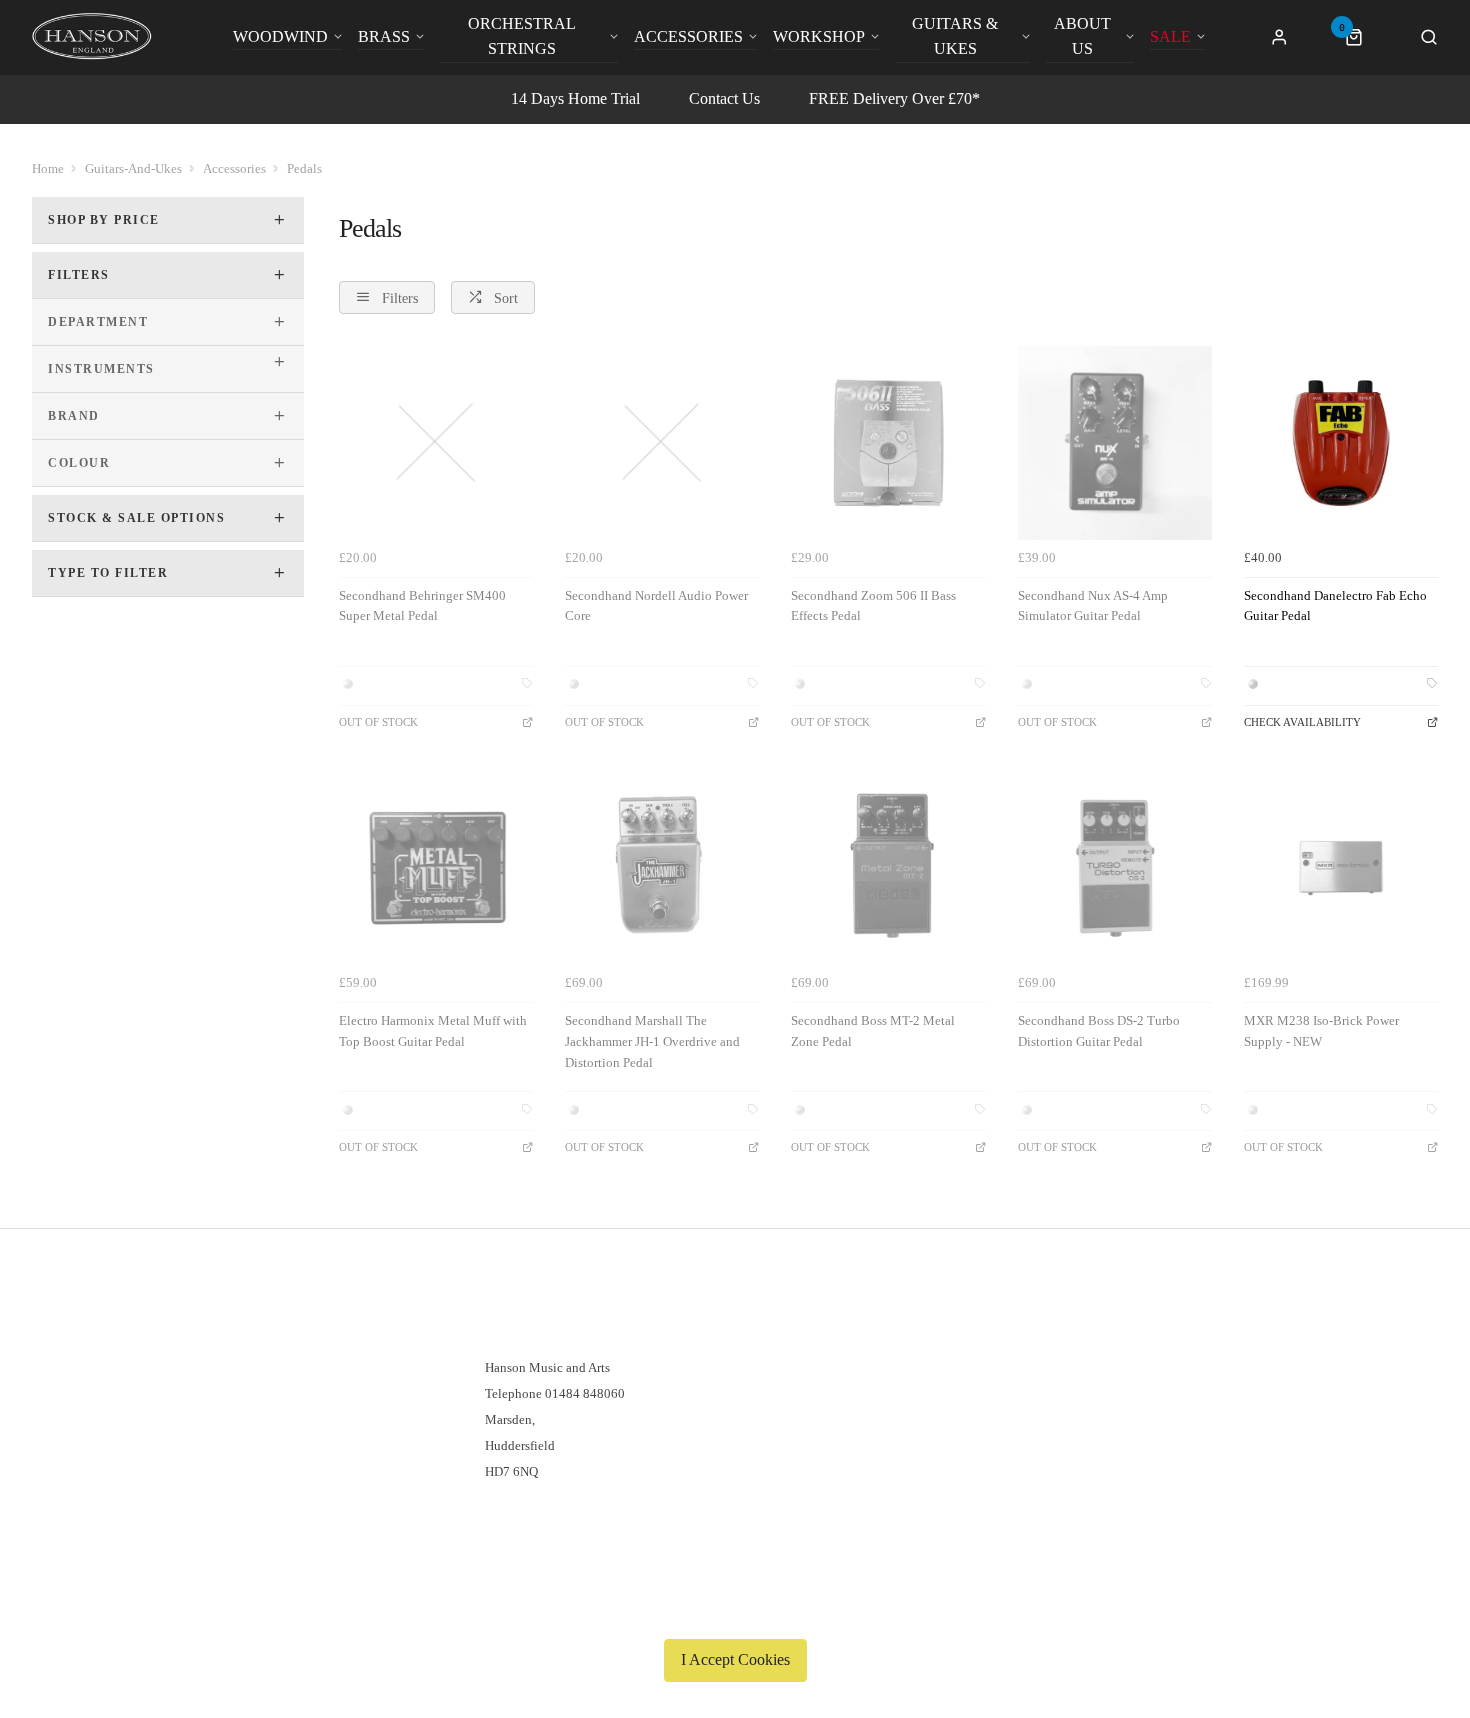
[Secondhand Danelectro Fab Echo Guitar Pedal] (1341, 443)
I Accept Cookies (735, 1659)
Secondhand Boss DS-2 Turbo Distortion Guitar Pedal (1099, 1031)
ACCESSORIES (688, 36)
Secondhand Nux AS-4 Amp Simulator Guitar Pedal (1093, 606)
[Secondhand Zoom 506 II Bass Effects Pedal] (888, 443)
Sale (1170, 36)
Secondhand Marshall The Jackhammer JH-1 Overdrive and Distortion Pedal (652, 1041)
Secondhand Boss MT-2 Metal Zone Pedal (873, 1031)
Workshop (819, 36)
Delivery (102, 1341)
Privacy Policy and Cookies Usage (172, 1445)
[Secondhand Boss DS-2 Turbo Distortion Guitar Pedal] (1115, 868)
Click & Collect (122, 1367)
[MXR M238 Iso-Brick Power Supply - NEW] (1341, 868)
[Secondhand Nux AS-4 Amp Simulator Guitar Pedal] (1115, 443)
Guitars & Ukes (955, 36)
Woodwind (280, 36)
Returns (100, 1393)
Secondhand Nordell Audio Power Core (656, 606)
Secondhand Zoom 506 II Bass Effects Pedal (873, 606)
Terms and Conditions (138, 1419)
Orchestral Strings (522, 36)
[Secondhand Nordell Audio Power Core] (662, 443)
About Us (1082, 36)
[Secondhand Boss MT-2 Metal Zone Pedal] (888, 868)
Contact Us (724, 98)
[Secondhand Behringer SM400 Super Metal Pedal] (436, 443)
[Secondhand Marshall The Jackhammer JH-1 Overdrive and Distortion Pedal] (662, 868)
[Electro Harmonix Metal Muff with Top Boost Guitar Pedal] (436, 868)
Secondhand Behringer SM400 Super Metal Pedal (422, 606)
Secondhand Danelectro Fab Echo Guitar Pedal (1335, 606)
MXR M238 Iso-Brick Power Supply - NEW (1321, 1031)
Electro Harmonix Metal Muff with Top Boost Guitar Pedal (433, 1031)
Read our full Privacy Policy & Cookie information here (735, 1613)
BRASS (384, 36)
